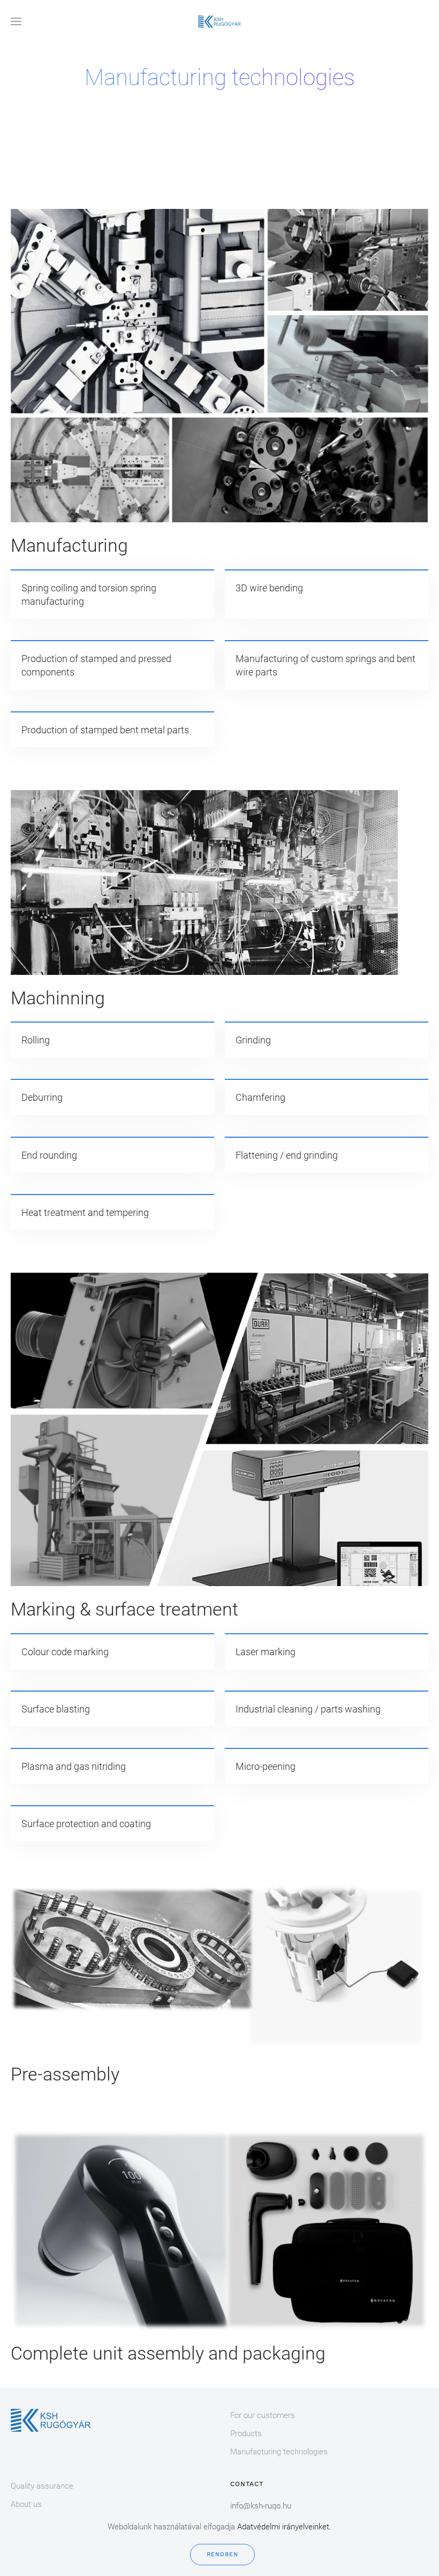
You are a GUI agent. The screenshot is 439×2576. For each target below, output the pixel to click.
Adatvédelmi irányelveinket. (284, 2527)
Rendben (222, 2554)
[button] (16, 21)
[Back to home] (219, 21)
